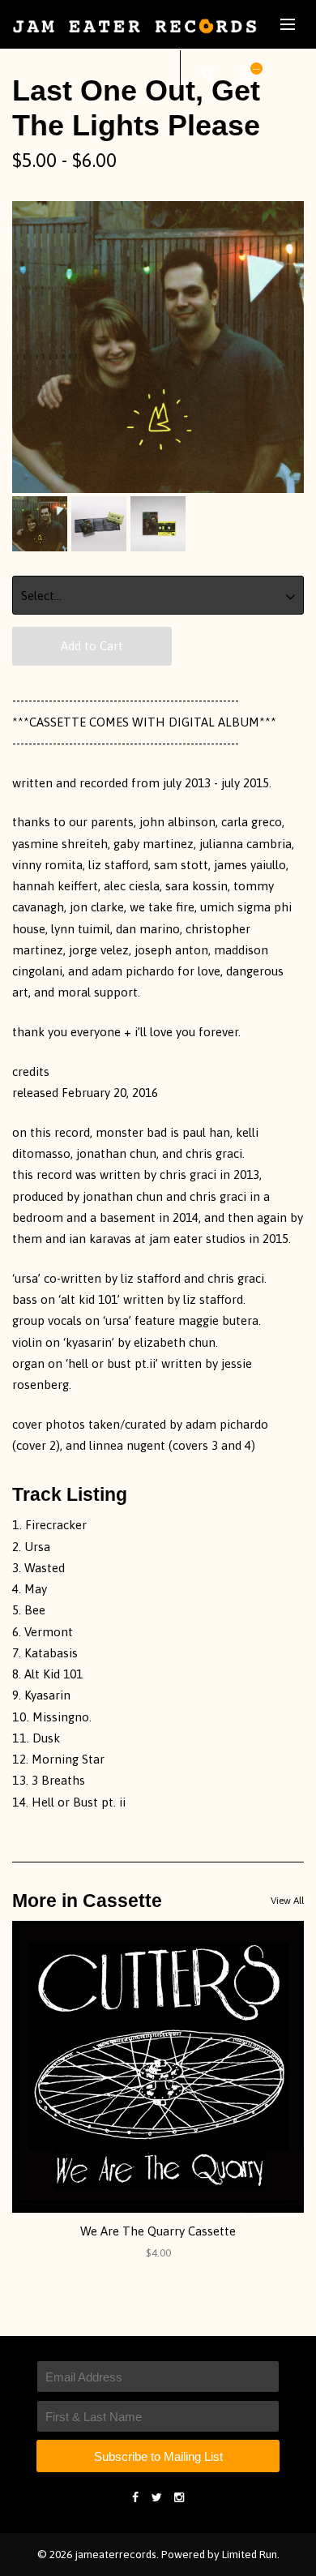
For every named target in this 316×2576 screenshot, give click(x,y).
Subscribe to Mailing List (158, 2456)
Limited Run (250, 2554)
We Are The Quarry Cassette (158, 2231)
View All (287, 1901)
